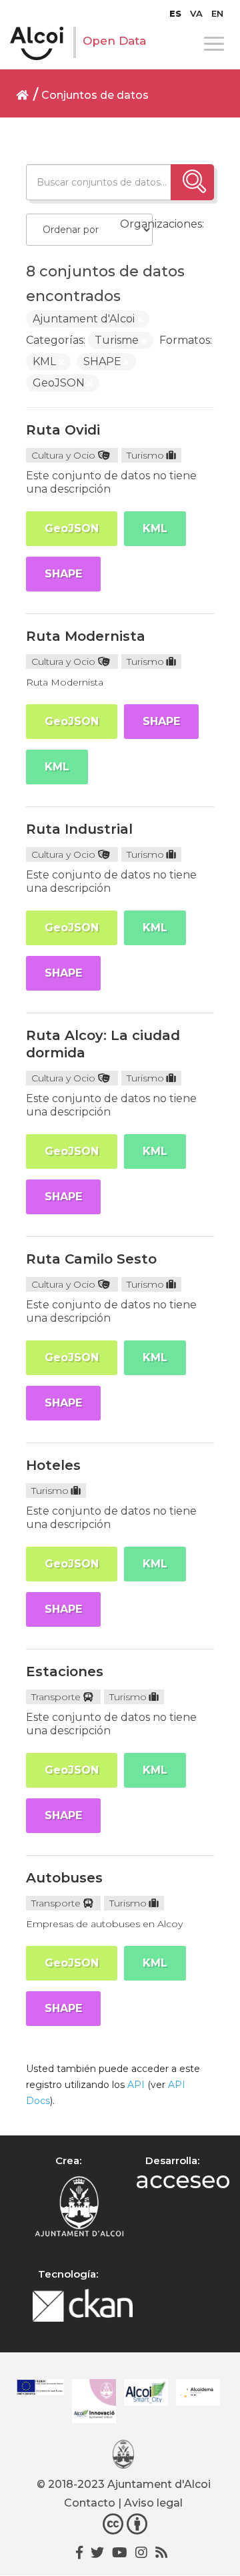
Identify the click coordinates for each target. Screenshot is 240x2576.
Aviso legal (153, 2503)
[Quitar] (140, 320)
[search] (192, 182)
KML (155, 528)
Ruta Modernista (86, 636)
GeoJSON (72, 528)
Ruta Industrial (79, 829)
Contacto (90, 2503)
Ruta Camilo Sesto (91, 1259)
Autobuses (64, 1878)
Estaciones (65, 1671)
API (136, 2085)
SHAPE (63, 574)
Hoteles (53, 1465)
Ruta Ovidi (63, 430)
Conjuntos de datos (95, 95)
